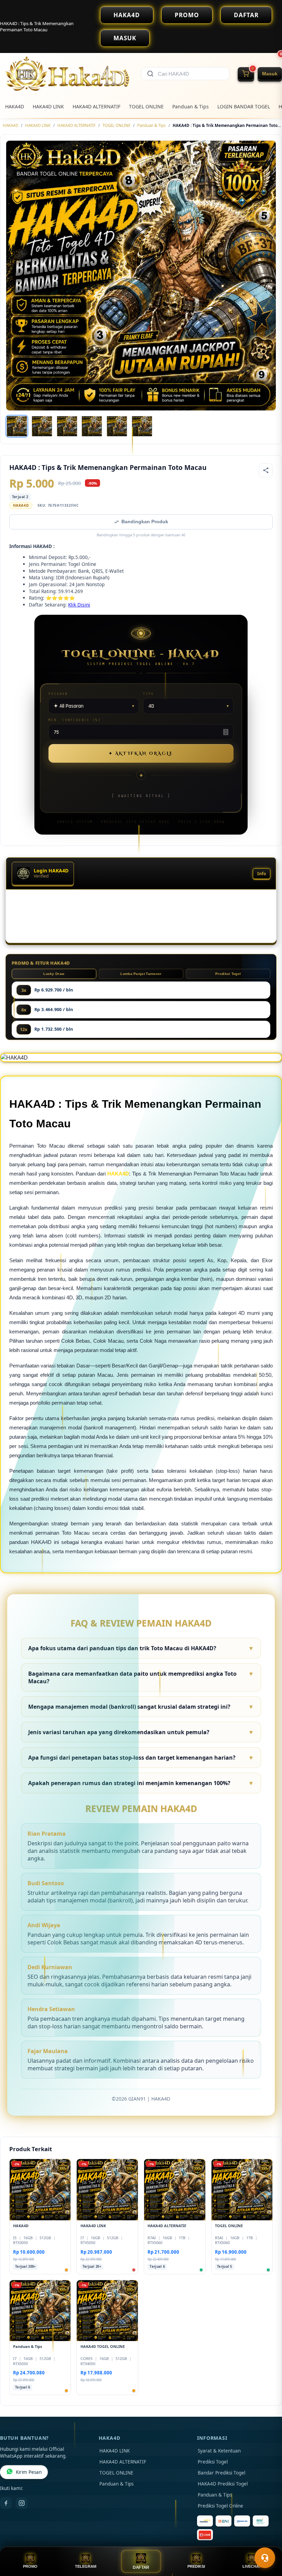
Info (262, 874)
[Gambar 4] (92, 426)
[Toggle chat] (265, 2558)
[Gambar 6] (142, 426)
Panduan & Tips (191, 106)
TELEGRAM (86, 2566)
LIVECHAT (252, 2566)
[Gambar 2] (42, 426)
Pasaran (58, 694)
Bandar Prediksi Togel (221, 2473)
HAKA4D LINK (48, 106)
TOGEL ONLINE (146, 106)
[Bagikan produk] (266, 470)
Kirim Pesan (29, 2472)
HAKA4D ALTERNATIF (96, 106)
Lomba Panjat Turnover (141, 974)
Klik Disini (79, 605)
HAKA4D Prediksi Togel (223, 2484)
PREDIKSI (196, 2566)
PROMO (187, 15)
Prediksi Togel (228, 974)
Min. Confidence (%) (75, 720)
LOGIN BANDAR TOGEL (244, 106)
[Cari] (150, 74)
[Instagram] (22, 2503)
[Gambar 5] (117, 426)
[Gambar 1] (17, 426)
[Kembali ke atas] (267, 2541)
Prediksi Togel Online (220, 2506)
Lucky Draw (54, 974)
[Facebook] (6, 2503)
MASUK (125, 38)
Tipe (149, 694)
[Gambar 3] (67, 426)
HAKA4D (127, 15)
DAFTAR (246, 15)
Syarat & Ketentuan (219, 2451)
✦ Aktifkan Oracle (141, 753)
